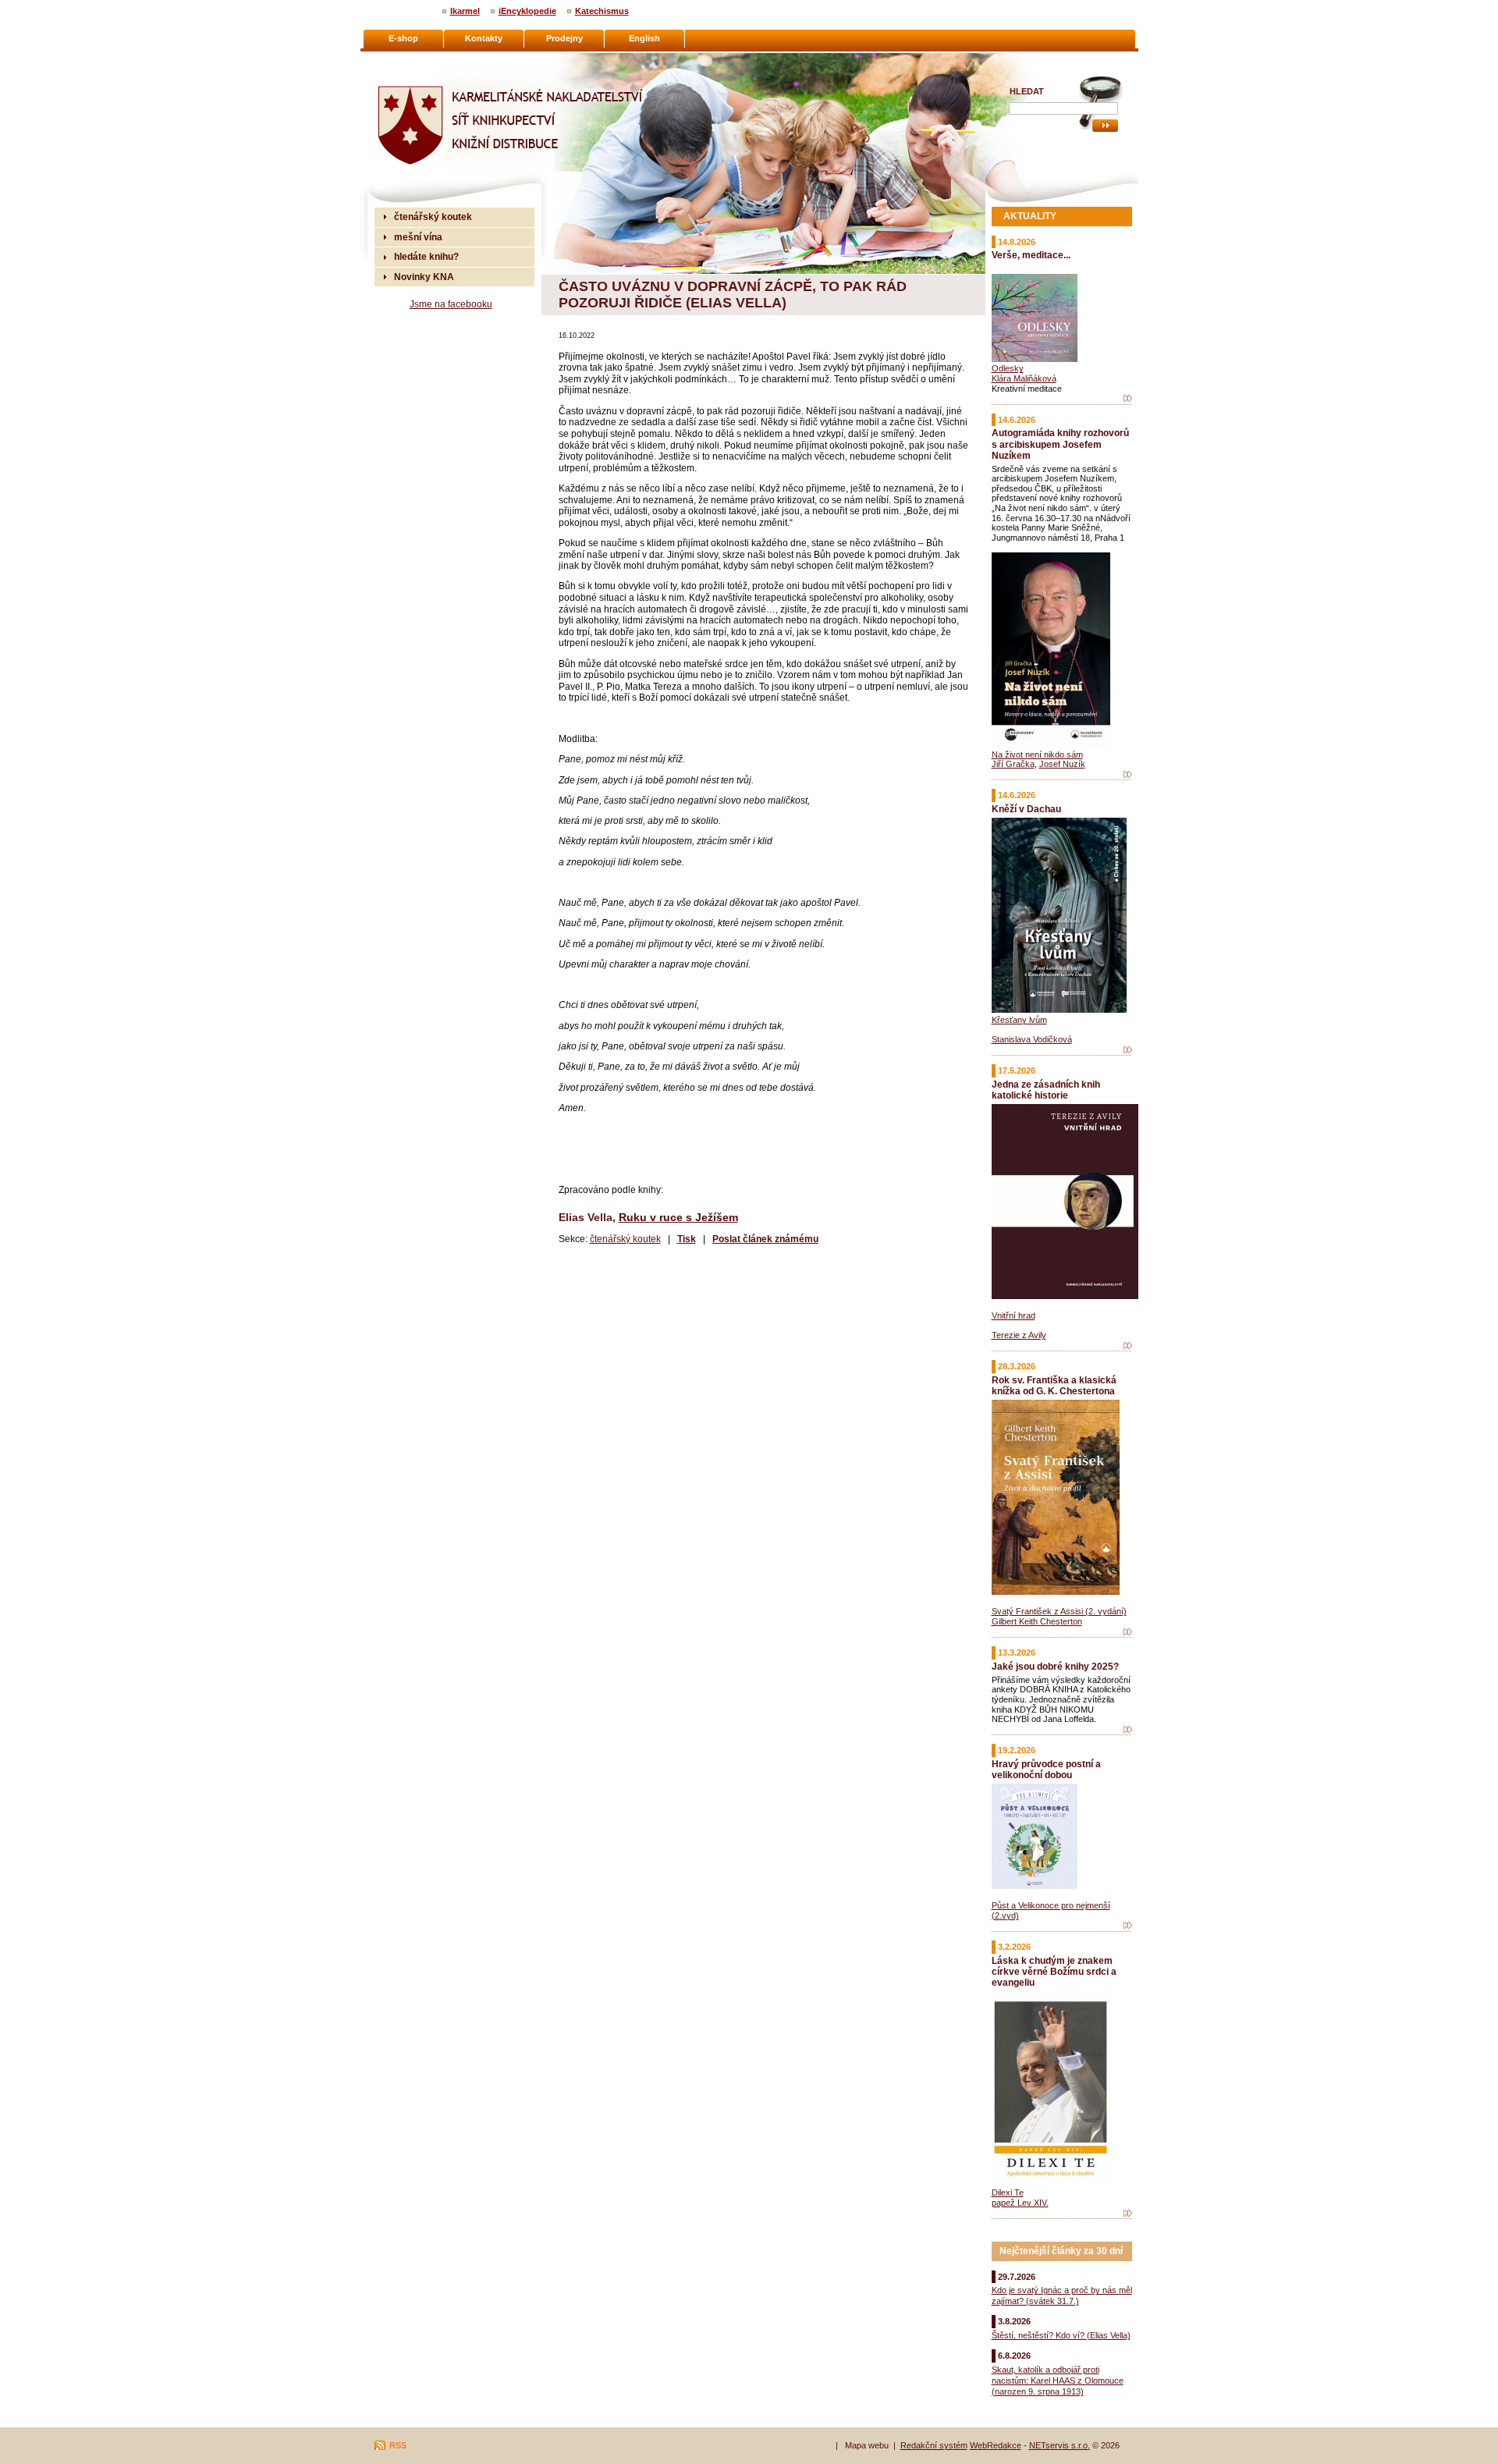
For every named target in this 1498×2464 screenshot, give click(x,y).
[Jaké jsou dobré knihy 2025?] (1128, 1730)
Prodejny (564, 38)
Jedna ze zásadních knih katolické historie (1046, 1090)
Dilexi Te (1008, 2192)
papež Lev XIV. (1020, 2203)
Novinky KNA (424, 277)
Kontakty (484, 38)
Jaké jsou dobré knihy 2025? (1055, 1666)
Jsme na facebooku (451, 304)
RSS (398, 2445)
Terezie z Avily (1019, 1335)
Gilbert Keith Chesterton (1037, 1621)
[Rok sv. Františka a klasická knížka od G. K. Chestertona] (1128, 1632)
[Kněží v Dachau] (1128, 1050)
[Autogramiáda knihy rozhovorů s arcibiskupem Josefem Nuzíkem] (1128, 775)
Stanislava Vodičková (1032, 1039)
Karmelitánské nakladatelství (437, 59)
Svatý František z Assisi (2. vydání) (1059, 1611)
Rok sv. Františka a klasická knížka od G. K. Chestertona (1054, 1385)
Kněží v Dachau (1026, 809)
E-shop (403, 38)
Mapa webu (867, 2445)
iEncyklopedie (527, 11)
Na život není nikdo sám (1037, 754)
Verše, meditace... (1031, 255)
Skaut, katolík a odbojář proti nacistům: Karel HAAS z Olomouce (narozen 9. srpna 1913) (1058, 2381)
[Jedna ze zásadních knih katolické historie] (1128, 1346)
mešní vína (418, 237)
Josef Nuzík (1062, 764)
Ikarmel (465, 11)
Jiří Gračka (1013, 764)
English (644, 38)
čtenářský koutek (625, 1239)
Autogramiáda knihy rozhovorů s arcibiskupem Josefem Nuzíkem (1060, 444)
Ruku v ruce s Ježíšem (678, 1217)
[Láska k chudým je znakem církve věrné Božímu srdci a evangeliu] (1128, 2214)
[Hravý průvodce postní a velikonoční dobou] (1128, 1926)
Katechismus (602, 11)
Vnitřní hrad (1013, 1315)
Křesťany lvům (1019, 1020)
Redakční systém (934, 2445)
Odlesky (1008, 368)
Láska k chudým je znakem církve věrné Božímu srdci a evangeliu (1054, 1971)
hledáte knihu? (426, 256)
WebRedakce (996, 2445)
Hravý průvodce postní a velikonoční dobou (1046, 1769)
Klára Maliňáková (1024, 378)
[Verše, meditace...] (1128, 399)
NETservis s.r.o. (1060, 2445)
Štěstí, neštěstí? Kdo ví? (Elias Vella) (1061, 2335)
